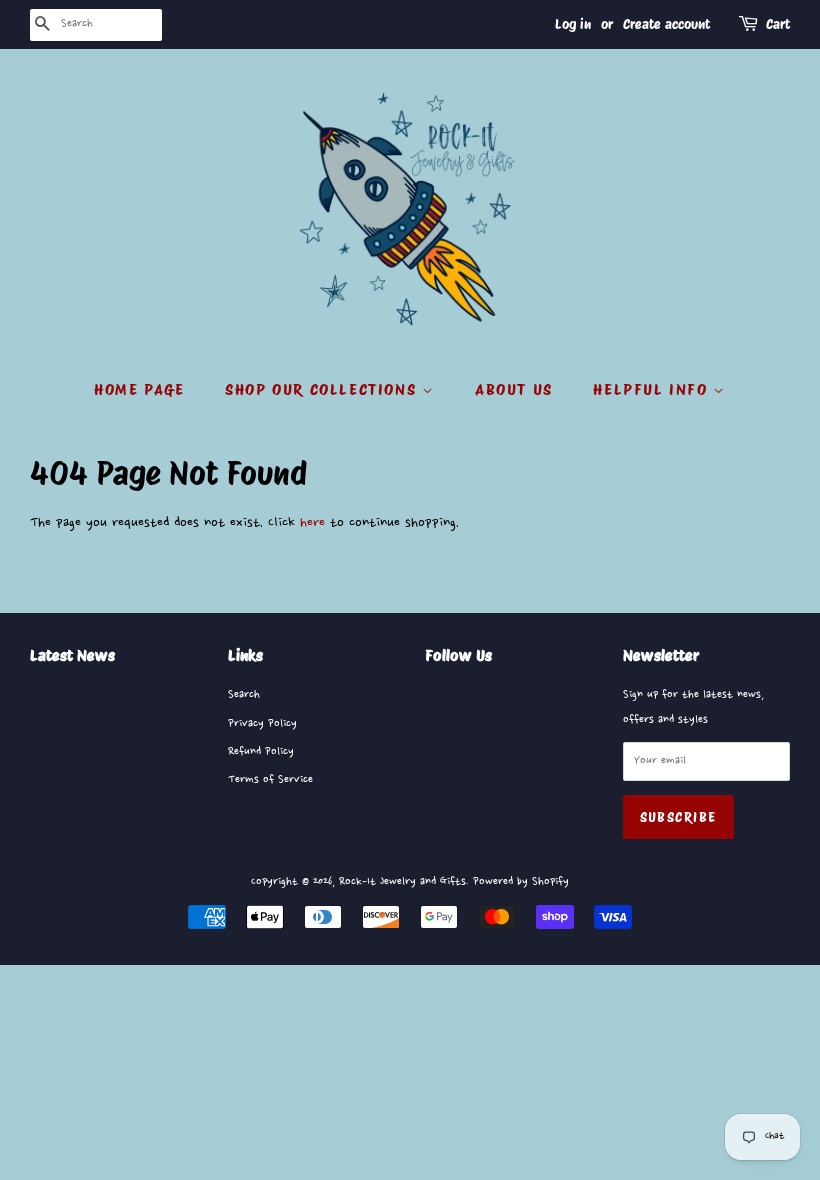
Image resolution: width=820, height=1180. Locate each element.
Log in (573, 24)
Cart (778, 24)
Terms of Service (270, 779)
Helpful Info (653, 389)
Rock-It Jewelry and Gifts (402, 881)
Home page (139, 389)
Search (244, 694)
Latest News (72, 655)
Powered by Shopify (521, 881)
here (312, 522)
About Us (514, 389)
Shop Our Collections (323, 389)
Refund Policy (261, 751)
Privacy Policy (262, 723)
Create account (666, 24)
